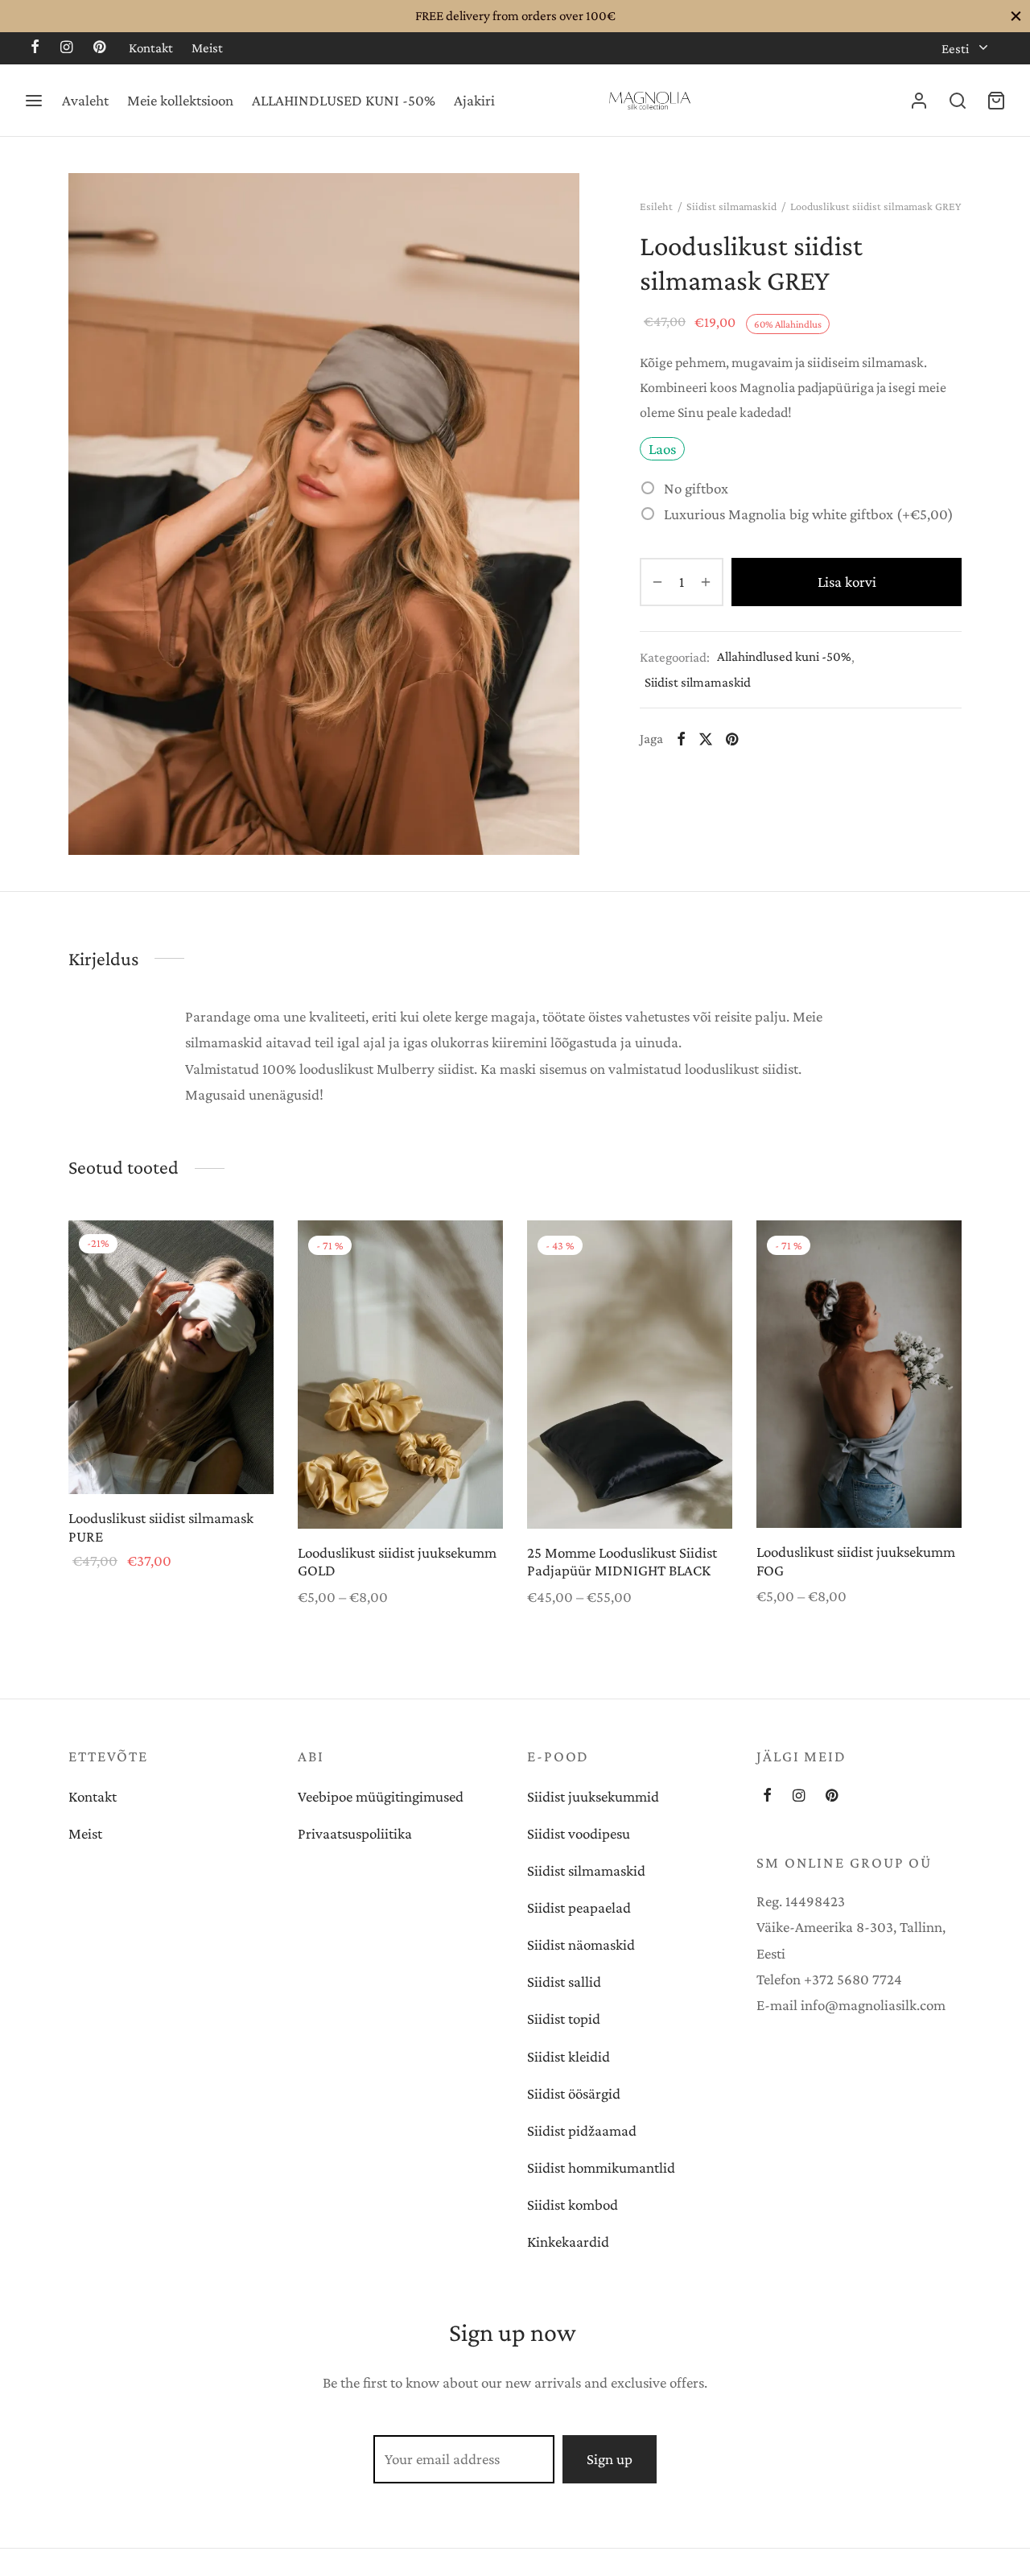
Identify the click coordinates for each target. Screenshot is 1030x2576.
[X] (706, 738)
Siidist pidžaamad (582, 2130)
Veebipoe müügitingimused (381, 1796)
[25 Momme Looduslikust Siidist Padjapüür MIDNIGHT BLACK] (630, 1375)
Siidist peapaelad (579, 1907)
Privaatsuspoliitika (355, 1833)
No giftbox (696, 487)
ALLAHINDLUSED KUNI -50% (344, 100)
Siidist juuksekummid (593, 1796)
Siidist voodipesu (579, 1833)
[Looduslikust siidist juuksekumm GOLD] (400, 1375)
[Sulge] (1016, 16)
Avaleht (85, 100)
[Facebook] (35, 48)
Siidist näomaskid (581, 1944)
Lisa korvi (847, 582)
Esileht (656, 206)
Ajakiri (474, 100)
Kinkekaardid (568, 2242)
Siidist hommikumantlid (601, 2167)
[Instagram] (66, 48)
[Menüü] (34, 101)
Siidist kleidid (569, 2056)
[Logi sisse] (919, 101)
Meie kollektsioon (180, 100)
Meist (207, 48)
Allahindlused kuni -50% (784, 656)
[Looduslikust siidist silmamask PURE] (171, 1357)
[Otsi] (958, 101)
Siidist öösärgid (574, 2093)
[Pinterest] (99, 48)
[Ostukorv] (996, 101)
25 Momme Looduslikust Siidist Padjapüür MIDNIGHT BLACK (622, 1562)
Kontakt (151, 48)
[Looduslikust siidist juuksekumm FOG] (859, 1374)
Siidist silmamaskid (731, 206)
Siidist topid (564, 2019)
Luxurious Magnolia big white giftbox (809, 513)
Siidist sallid (564, 1982)
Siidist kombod (573, 2204)
